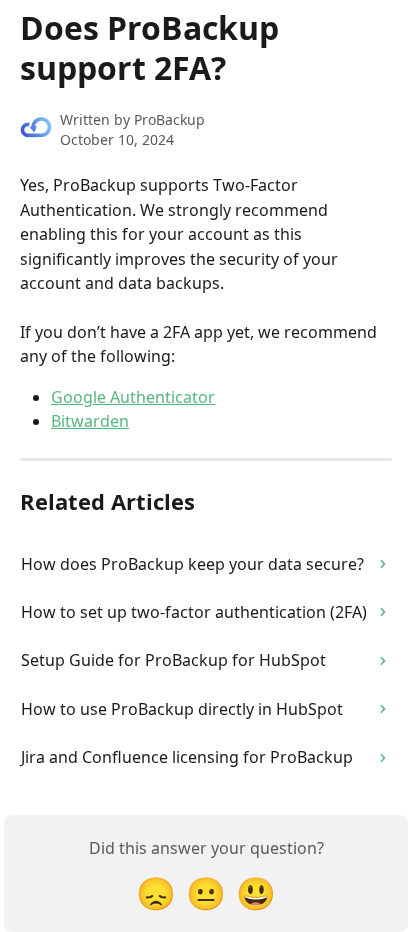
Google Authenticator (133, 397)
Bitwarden (90, 421)
